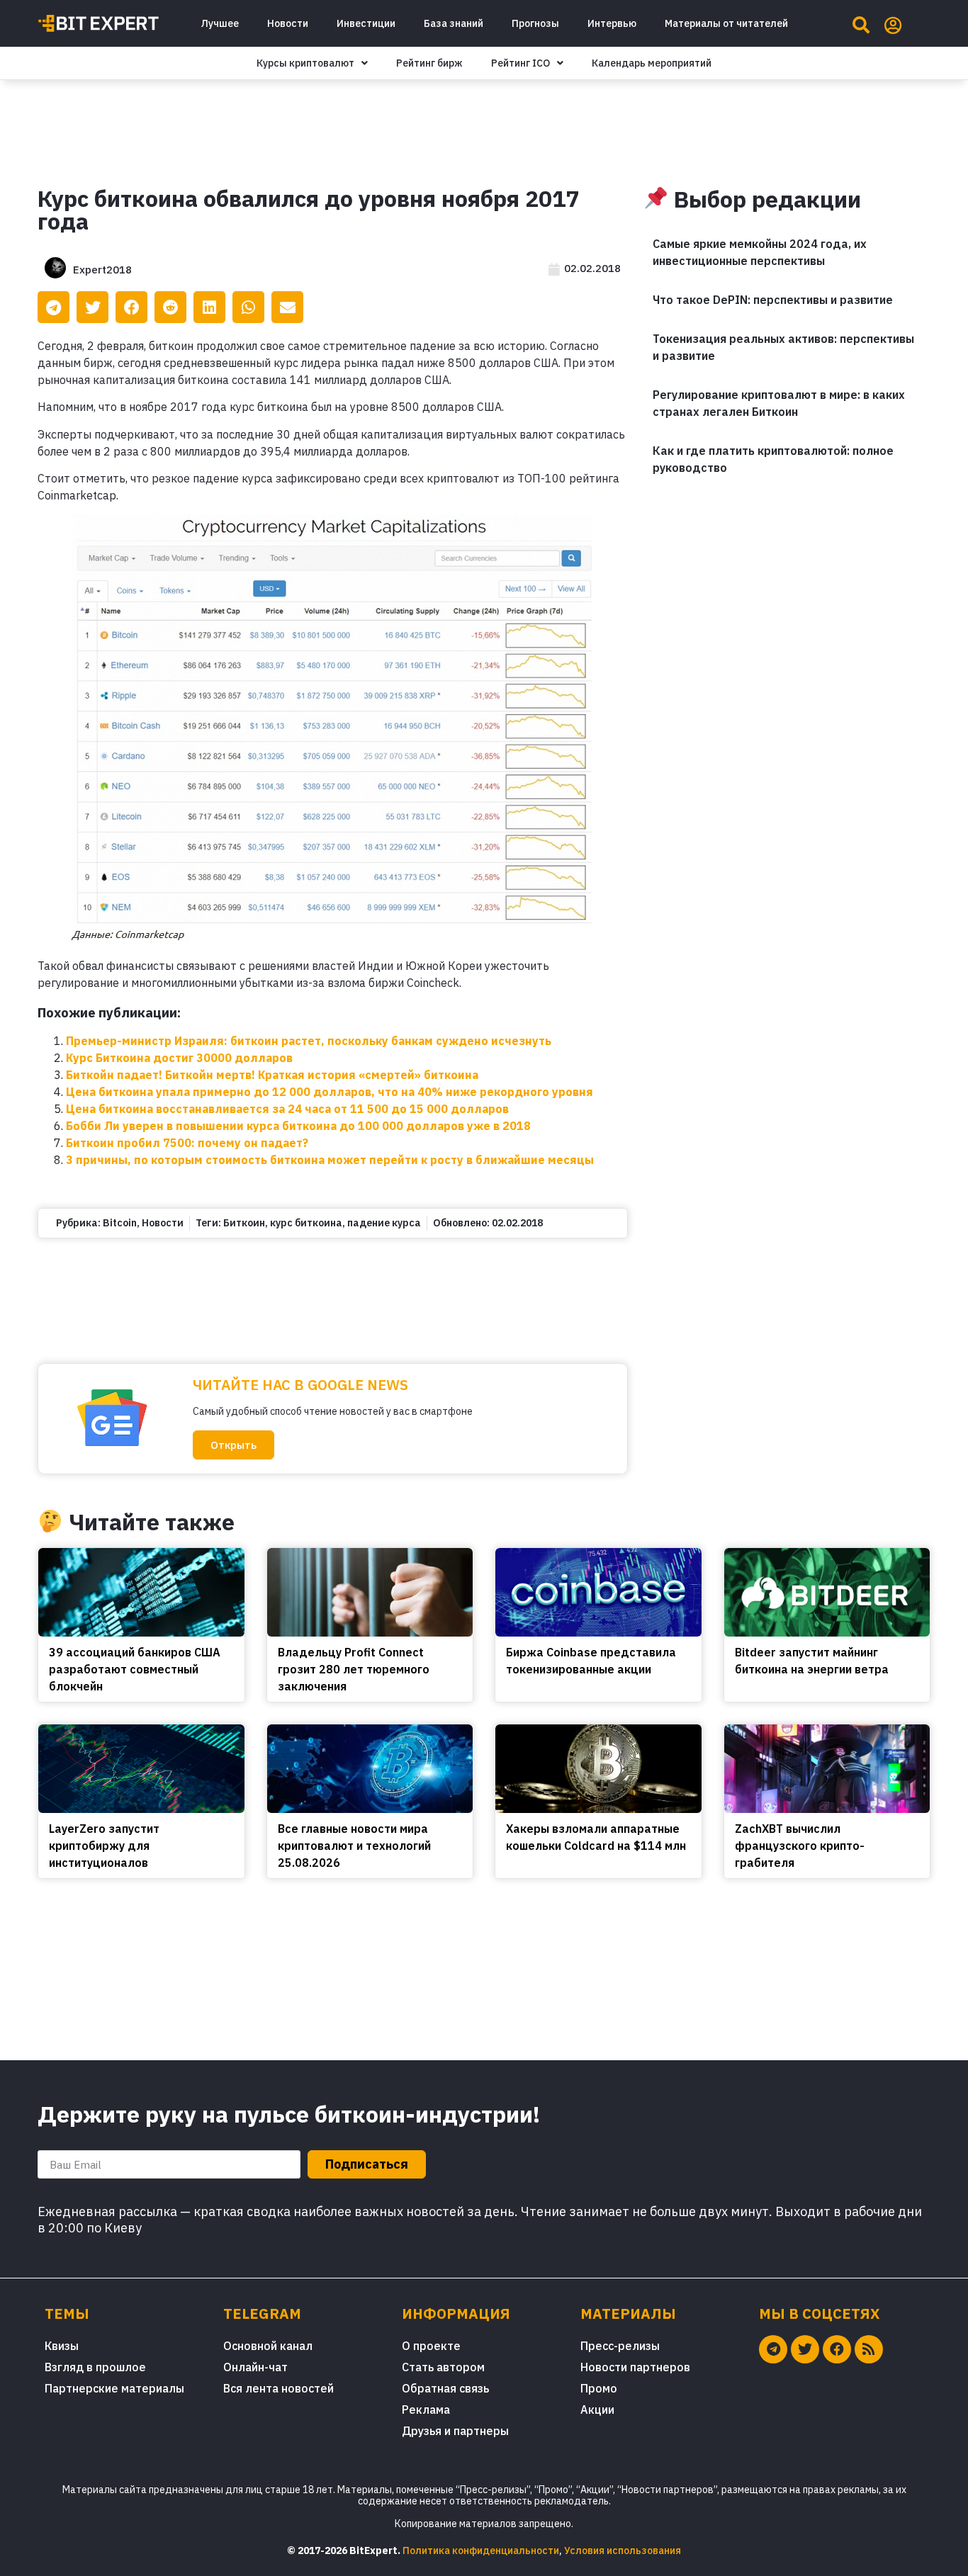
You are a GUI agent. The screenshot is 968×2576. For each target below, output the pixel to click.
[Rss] (869, 2349)
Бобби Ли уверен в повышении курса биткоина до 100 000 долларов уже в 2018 (298, 1126)
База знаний (454, 23)
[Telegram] (773, 2349)
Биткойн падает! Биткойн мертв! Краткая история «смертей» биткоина (272, 1075)
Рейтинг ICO (520, 63)
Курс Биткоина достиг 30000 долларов (179, 1058)
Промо (599, 2388)
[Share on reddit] (170, 307)
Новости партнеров (635, 2367)
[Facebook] (837, 2349)
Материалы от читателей (726, 23)
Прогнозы (535, 23)
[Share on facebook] (131, 307)
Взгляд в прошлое (95, 2367)
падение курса (384, 1223)
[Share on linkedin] (209, 307)
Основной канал (268, 2346)
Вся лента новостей (278, 2388)
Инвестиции (366, 23)
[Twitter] (805, 2349)
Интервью (612, 23)
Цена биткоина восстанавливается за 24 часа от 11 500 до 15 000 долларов (287, 1109)
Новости (288, 23)
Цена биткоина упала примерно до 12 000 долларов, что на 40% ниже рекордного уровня (330, 1092)
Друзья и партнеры (455, 2431)
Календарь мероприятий (652, 63)
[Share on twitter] (92, 307)
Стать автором (443, 2367)
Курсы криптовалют (305, 63)
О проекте (431, 2346)
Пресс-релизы (620, 2346)
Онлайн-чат (255, 2367)
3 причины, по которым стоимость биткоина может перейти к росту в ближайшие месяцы (330, 1160)
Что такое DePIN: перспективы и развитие (773, 300)
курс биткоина (306, 1223)
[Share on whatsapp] (248, 307)
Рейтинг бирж (429, 63)
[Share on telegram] (54, 307)
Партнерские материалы (114, 2388)
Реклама (426, 2410)
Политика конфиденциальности (481, 2550)
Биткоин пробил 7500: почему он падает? (187, 1143)
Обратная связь (445, 2388)
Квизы (62, 2346)
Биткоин (244, 1223)
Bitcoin (120, 1223)
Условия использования (623, 2550)
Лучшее (220, 23)
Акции (597, 2410)
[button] (233, 1445)
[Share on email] (287, 307)
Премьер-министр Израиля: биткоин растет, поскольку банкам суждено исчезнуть (309, 1041)
